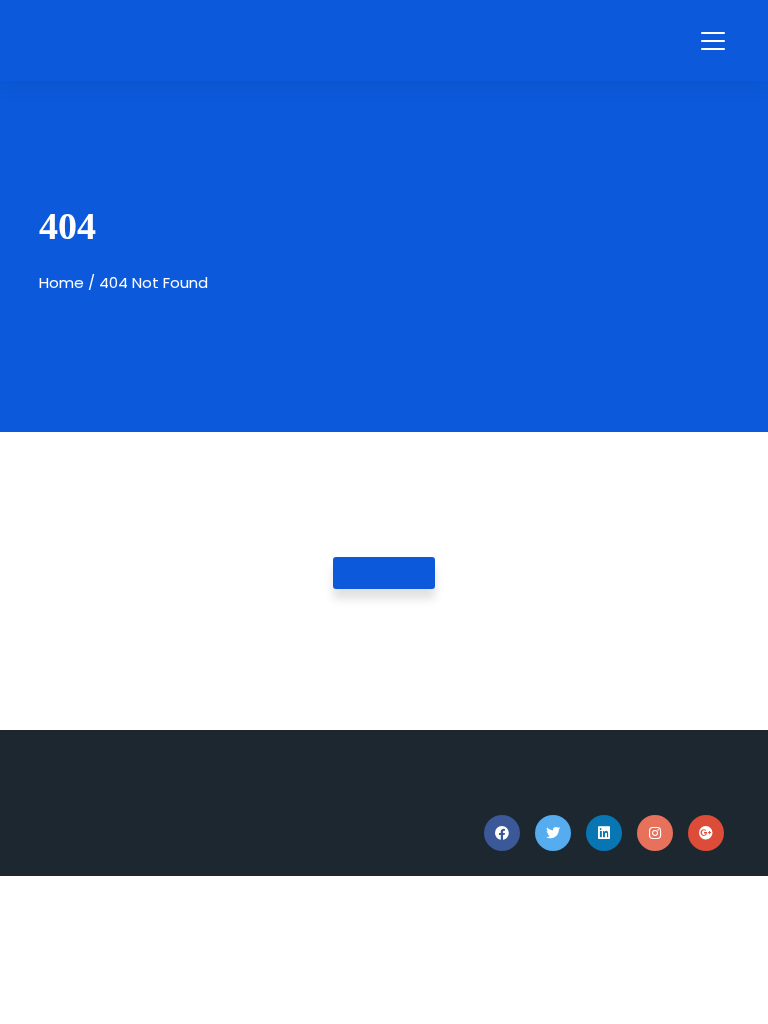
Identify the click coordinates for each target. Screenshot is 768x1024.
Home (61, 282)
